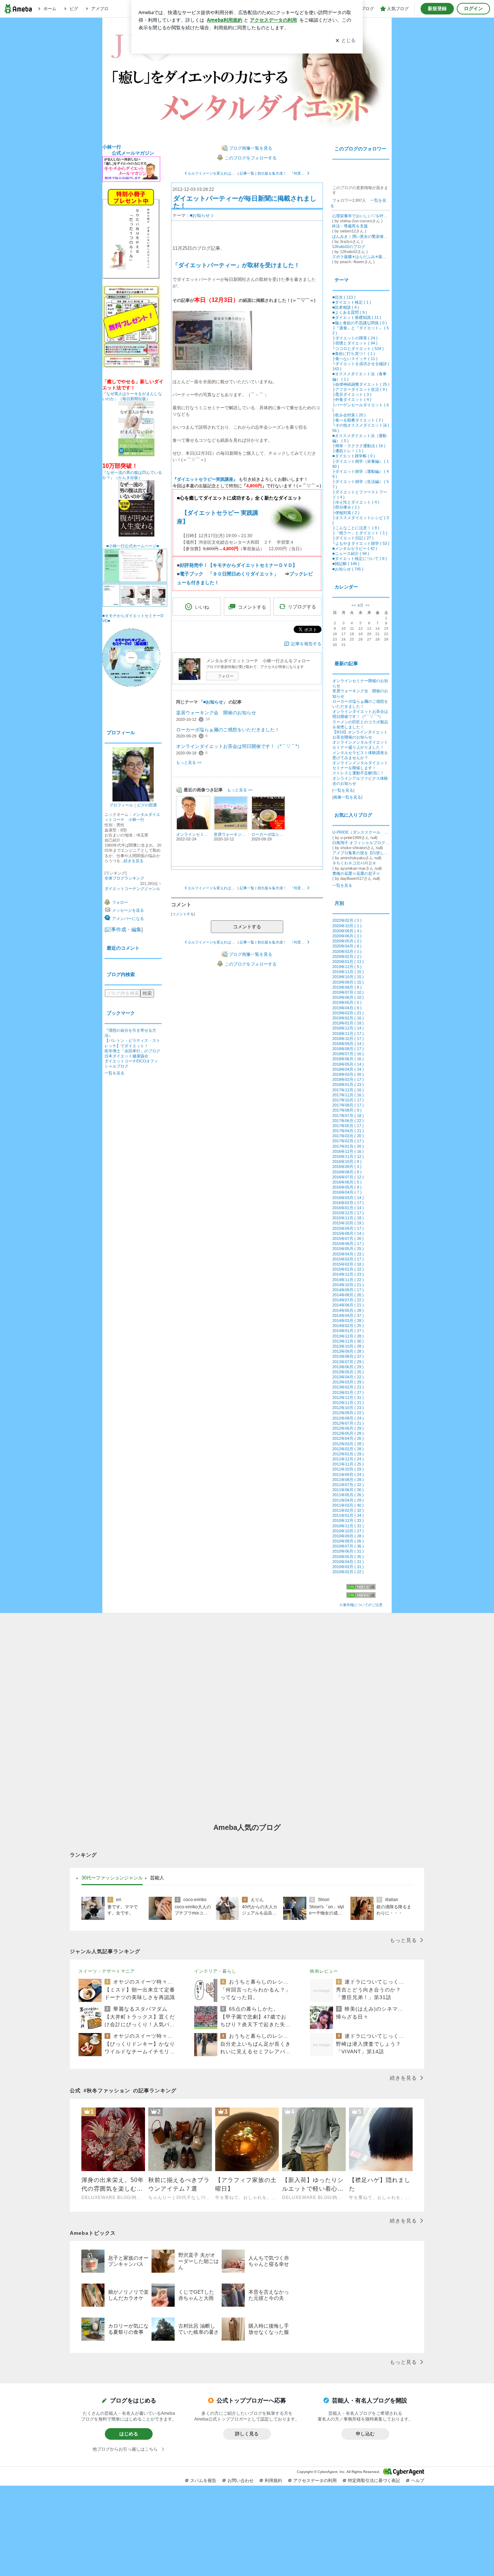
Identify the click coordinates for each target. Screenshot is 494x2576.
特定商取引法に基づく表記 (374, 2481)
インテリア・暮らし (215, 1971)
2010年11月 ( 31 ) (348, 1526)
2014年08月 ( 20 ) (348, 1295)
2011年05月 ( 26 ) (348, 1495)
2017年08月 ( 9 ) (347, 1110)
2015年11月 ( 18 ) (348, 1218)
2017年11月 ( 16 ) (348, 1095)
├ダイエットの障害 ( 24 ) (355, 338)
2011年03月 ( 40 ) (348, 1505)
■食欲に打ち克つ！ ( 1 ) (354, 354)
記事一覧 (247, 173)
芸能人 (157, 1878)
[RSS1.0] (361, 1588)
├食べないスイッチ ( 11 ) (355, 359)
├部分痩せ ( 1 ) (346, 507)
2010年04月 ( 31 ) (348, 1562)
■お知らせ (200, 215)
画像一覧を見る (347, 797)
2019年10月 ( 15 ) (348, 977)
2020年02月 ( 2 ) (347, 957)
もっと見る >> (189, 762)
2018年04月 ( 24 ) (348, 1069)
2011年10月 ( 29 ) (348, 1469)
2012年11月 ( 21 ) (348, 1403)
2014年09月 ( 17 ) (348, 1290)
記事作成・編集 (124, 929)
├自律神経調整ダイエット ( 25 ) (361, 384)
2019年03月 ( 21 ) (348, 1013)
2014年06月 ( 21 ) (348, 1305)
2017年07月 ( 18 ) (348, 1116)
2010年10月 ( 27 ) (348, 1531)
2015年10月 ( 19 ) (348, 1223)
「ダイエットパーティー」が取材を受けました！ (236, 265)
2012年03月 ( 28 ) (348, 1444)
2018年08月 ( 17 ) (348, 1049)
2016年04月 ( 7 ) (347, 1192)
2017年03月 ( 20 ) (348, 1136)
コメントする (247, 927)
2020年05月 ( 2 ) (347, 941)
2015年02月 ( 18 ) (348, 1264)
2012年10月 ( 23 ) (348, 1408)
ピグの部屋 (147, 805)
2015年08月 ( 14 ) (348, 1233)
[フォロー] (359, 174)
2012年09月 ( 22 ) (348, 1413)
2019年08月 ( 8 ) (347, 987)
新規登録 (437, 8)
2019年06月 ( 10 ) (348, 997)
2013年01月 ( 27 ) (348, 1392)
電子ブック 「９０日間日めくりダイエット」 (229, 574)
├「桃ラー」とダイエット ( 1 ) (360, 533)
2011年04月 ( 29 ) (348, 1500)
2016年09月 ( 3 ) (347, 1167)
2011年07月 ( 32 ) (348, 1485)
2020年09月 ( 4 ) (347, 931)
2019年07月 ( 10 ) (348, 992)
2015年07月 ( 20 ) (348, 1238)
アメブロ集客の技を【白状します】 (361, 853)
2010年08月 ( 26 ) (348, 1541)
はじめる (129, 2434)
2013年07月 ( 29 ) (348, 1362)
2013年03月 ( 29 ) (348, 1382)
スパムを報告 (203, 2481)
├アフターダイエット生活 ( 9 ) (360, 389)
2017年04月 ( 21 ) (348, 1131)
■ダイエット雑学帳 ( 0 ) (354, 456)
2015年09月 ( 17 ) (348, 1228)
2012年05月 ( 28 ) (348, 1433)
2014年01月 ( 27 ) (348, 1331)
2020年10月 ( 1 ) (347, 926)
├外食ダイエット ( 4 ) (352, 399)
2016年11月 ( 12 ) (348, 1156)
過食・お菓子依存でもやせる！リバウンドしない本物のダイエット (247, 81)
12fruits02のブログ (349, 247)
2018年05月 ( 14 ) (348, 1064)
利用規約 (273, 2481)
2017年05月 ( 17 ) (348, 1126)
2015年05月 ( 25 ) (348, 1249)
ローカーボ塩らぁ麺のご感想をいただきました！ (228, 730)
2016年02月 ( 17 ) (348, 1203)
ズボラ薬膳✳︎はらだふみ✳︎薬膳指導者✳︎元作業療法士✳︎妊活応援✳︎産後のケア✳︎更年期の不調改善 (361, 257)
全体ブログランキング (124, 878)
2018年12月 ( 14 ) (348, 1028)
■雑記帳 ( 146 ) (346, 564)
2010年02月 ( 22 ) (348, 1572)
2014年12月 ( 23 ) (348, 1274)
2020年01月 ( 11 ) (348, 962)
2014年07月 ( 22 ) (348, 1300)
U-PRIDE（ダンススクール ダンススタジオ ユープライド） (361, 832)
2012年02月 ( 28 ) (348, 1449)
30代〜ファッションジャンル (112, 1878)
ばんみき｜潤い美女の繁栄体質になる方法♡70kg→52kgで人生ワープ (361, 236)
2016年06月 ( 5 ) (347, 1182)
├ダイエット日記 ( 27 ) (353, 538)
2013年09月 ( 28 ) (348, 1351)
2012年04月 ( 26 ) (348, 1438)
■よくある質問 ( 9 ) (350, 312)
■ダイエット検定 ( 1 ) (352, 302)
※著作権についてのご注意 (361, 1605)
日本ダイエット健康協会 (126, 1056)
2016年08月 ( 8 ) (347, 1172)
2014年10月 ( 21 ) (348, 1285)
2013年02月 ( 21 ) (348, 1387)
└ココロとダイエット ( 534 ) (358, 348)
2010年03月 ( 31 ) (348, 1567)
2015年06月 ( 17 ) (348, 1244)
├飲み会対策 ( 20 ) (349, 415)
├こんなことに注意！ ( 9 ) (356, 528)
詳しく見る (247, 2434)
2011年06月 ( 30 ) (348, 1490)
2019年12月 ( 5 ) (347, 967)
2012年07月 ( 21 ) (348, 1423)
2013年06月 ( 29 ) (348, 1367)
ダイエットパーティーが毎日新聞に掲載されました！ (245, 202)
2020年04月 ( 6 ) (347, 946)
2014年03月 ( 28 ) (348, 1321)
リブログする (302, 607)
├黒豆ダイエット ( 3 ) (352, 394)
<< (354, 605)
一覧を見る (114, 1073)
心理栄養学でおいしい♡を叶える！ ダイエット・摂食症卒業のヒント (361, 216)
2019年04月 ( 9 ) (347, 1008)
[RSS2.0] (361, 1596)
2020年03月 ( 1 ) (347, 951)
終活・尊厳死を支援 (350, 226)
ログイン (473, 8)
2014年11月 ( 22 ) (348, 1280)
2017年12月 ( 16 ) (348, 1090)
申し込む (365, 2434)
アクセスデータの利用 (315, 2481)
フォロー (226, 676)
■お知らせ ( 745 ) (348, 569)
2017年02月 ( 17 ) (348, 1141)
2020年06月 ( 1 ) (347, 936)
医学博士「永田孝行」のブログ (132, 1051)
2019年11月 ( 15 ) (348, 972)
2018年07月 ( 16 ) (348, 1054)
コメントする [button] (252, 607)
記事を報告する (306, 644)
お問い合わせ (240, 2481)
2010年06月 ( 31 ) (348, 1551)
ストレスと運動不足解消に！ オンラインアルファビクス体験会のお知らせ (360, 778)
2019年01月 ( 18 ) (348, 1023)
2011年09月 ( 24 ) (348, 1475)
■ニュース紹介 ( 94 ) (351, 553)
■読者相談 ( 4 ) (346, 307)
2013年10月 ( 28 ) (348, 1346)
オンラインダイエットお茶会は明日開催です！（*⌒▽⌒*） (239, 746)
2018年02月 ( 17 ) (348, 1079)
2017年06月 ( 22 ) (348, 1121)
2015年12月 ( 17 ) (348, 1213)
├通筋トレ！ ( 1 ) (348, 451)
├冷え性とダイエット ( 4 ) (356, 502)
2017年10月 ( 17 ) (348, 1100)
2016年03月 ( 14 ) (348, 1198)
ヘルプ (418, 2481)
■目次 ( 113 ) (344, 297)
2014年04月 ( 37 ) (348, 1315)
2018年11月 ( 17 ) (348, 1034)
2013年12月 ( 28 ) (348, 1336)
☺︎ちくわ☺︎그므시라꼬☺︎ (354, 863)
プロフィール (121, 805)
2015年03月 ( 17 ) (348, 1259)
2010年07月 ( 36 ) (348, 1546)
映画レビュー (324, 1971)
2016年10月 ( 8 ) (347, 1161)
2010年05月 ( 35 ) (348, 1557)
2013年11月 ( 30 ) (348, 1341)
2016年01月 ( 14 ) (348, 1208)
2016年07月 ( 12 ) (348, 1177)
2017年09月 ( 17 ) (348, 1105)
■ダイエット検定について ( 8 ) (360, 559)
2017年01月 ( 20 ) (348, 1146)
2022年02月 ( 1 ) (347, 920)
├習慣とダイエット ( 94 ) (355, 343)
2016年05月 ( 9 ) (347, 1187)
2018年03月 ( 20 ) (348, 1074)
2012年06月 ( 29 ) (348, 1428)
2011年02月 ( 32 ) (348, 1510)
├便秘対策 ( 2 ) (346, 513)
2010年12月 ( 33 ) (348, 1520)
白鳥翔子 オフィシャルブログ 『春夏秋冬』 (361, 843)
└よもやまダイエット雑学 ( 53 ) (361, 543)
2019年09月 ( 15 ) (348, 982)
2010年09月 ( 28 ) (348, 1536)
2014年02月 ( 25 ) (348, 1326)
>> (367, 605)
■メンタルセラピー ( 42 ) (355, 548)
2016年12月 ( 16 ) (348, 1151)
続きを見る (134, 861)
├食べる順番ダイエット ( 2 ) (358, 420)
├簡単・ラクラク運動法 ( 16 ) (359, 446)
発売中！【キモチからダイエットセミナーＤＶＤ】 (239, 565)
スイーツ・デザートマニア (107, 1971)
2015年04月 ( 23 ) (348, 1254)
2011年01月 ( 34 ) (348, 1515)
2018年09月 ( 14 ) (348, 1044)
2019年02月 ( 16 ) (348, 1018)
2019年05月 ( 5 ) (347, 1002)
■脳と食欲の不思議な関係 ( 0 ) (360, 323)
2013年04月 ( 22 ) (348, 1377)
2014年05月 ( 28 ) (348, 1310)
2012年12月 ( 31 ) (348, 1398)
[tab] (112, 1878)
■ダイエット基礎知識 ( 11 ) (357, 317)
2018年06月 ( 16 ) (348, 1059)
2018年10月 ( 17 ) (348, 1039)
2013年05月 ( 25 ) (348, 1372)
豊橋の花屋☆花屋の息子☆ (356, 873)
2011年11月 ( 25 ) (348, 1464)
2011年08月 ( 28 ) (348, 1480)
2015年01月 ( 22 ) (348, 1269)
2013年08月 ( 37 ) (348, 1356)
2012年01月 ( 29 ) (348, 1454)
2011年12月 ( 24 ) (348, 1459)
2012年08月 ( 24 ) (348, 1418)
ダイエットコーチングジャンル (132, 889)
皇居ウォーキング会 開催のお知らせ (216, 713)
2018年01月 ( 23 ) (348, 1084)
